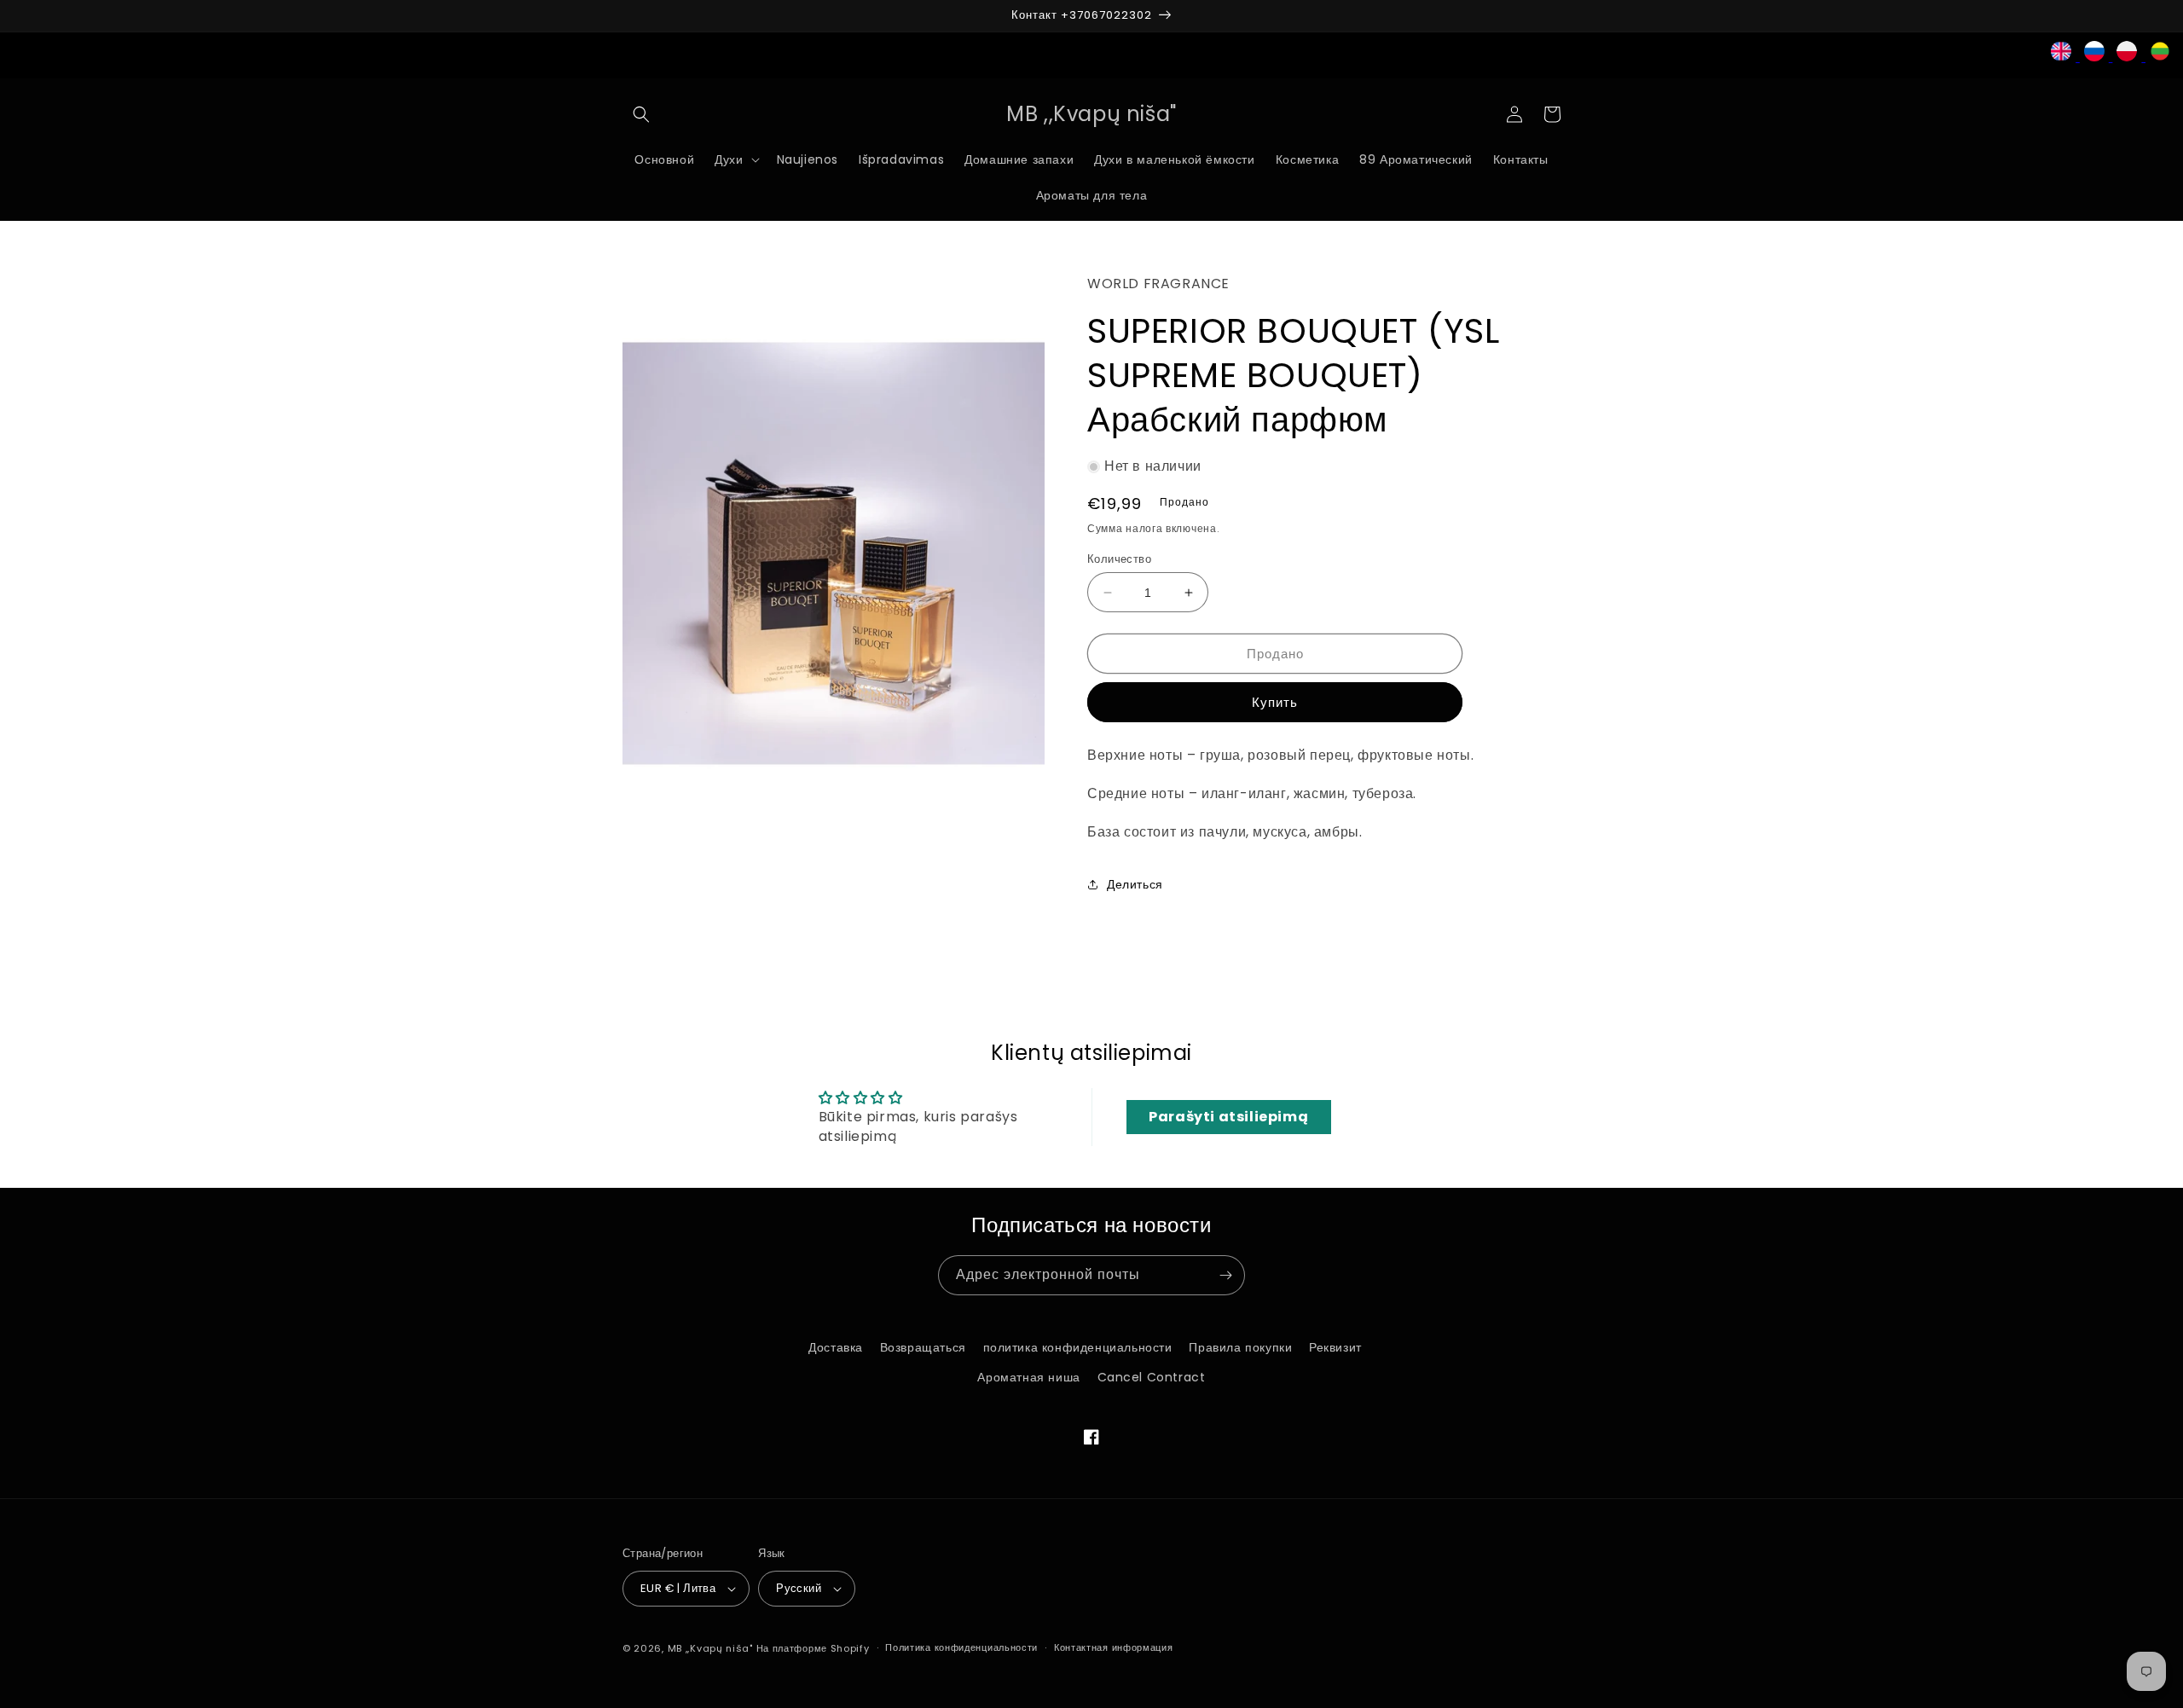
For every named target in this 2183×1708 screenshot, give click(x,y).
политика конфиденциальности (1078, 1347)
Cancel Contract (1152, 1377)
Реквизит (1335, 1347)
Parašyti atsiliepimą (1228, 1117)
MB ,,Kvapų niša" (710, 1648)
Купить (1275, 702)
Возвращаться (923, 1347)
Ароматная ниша (1028, 1377)
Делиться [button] (1135, 884)
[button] (641, 114)
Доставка (836, 1347)
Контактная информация (1114, 1647)
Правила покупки (1240, 1347)
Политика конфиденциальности (961, 1647)
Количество (1119, 559)
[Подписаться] (1225, 1275)
